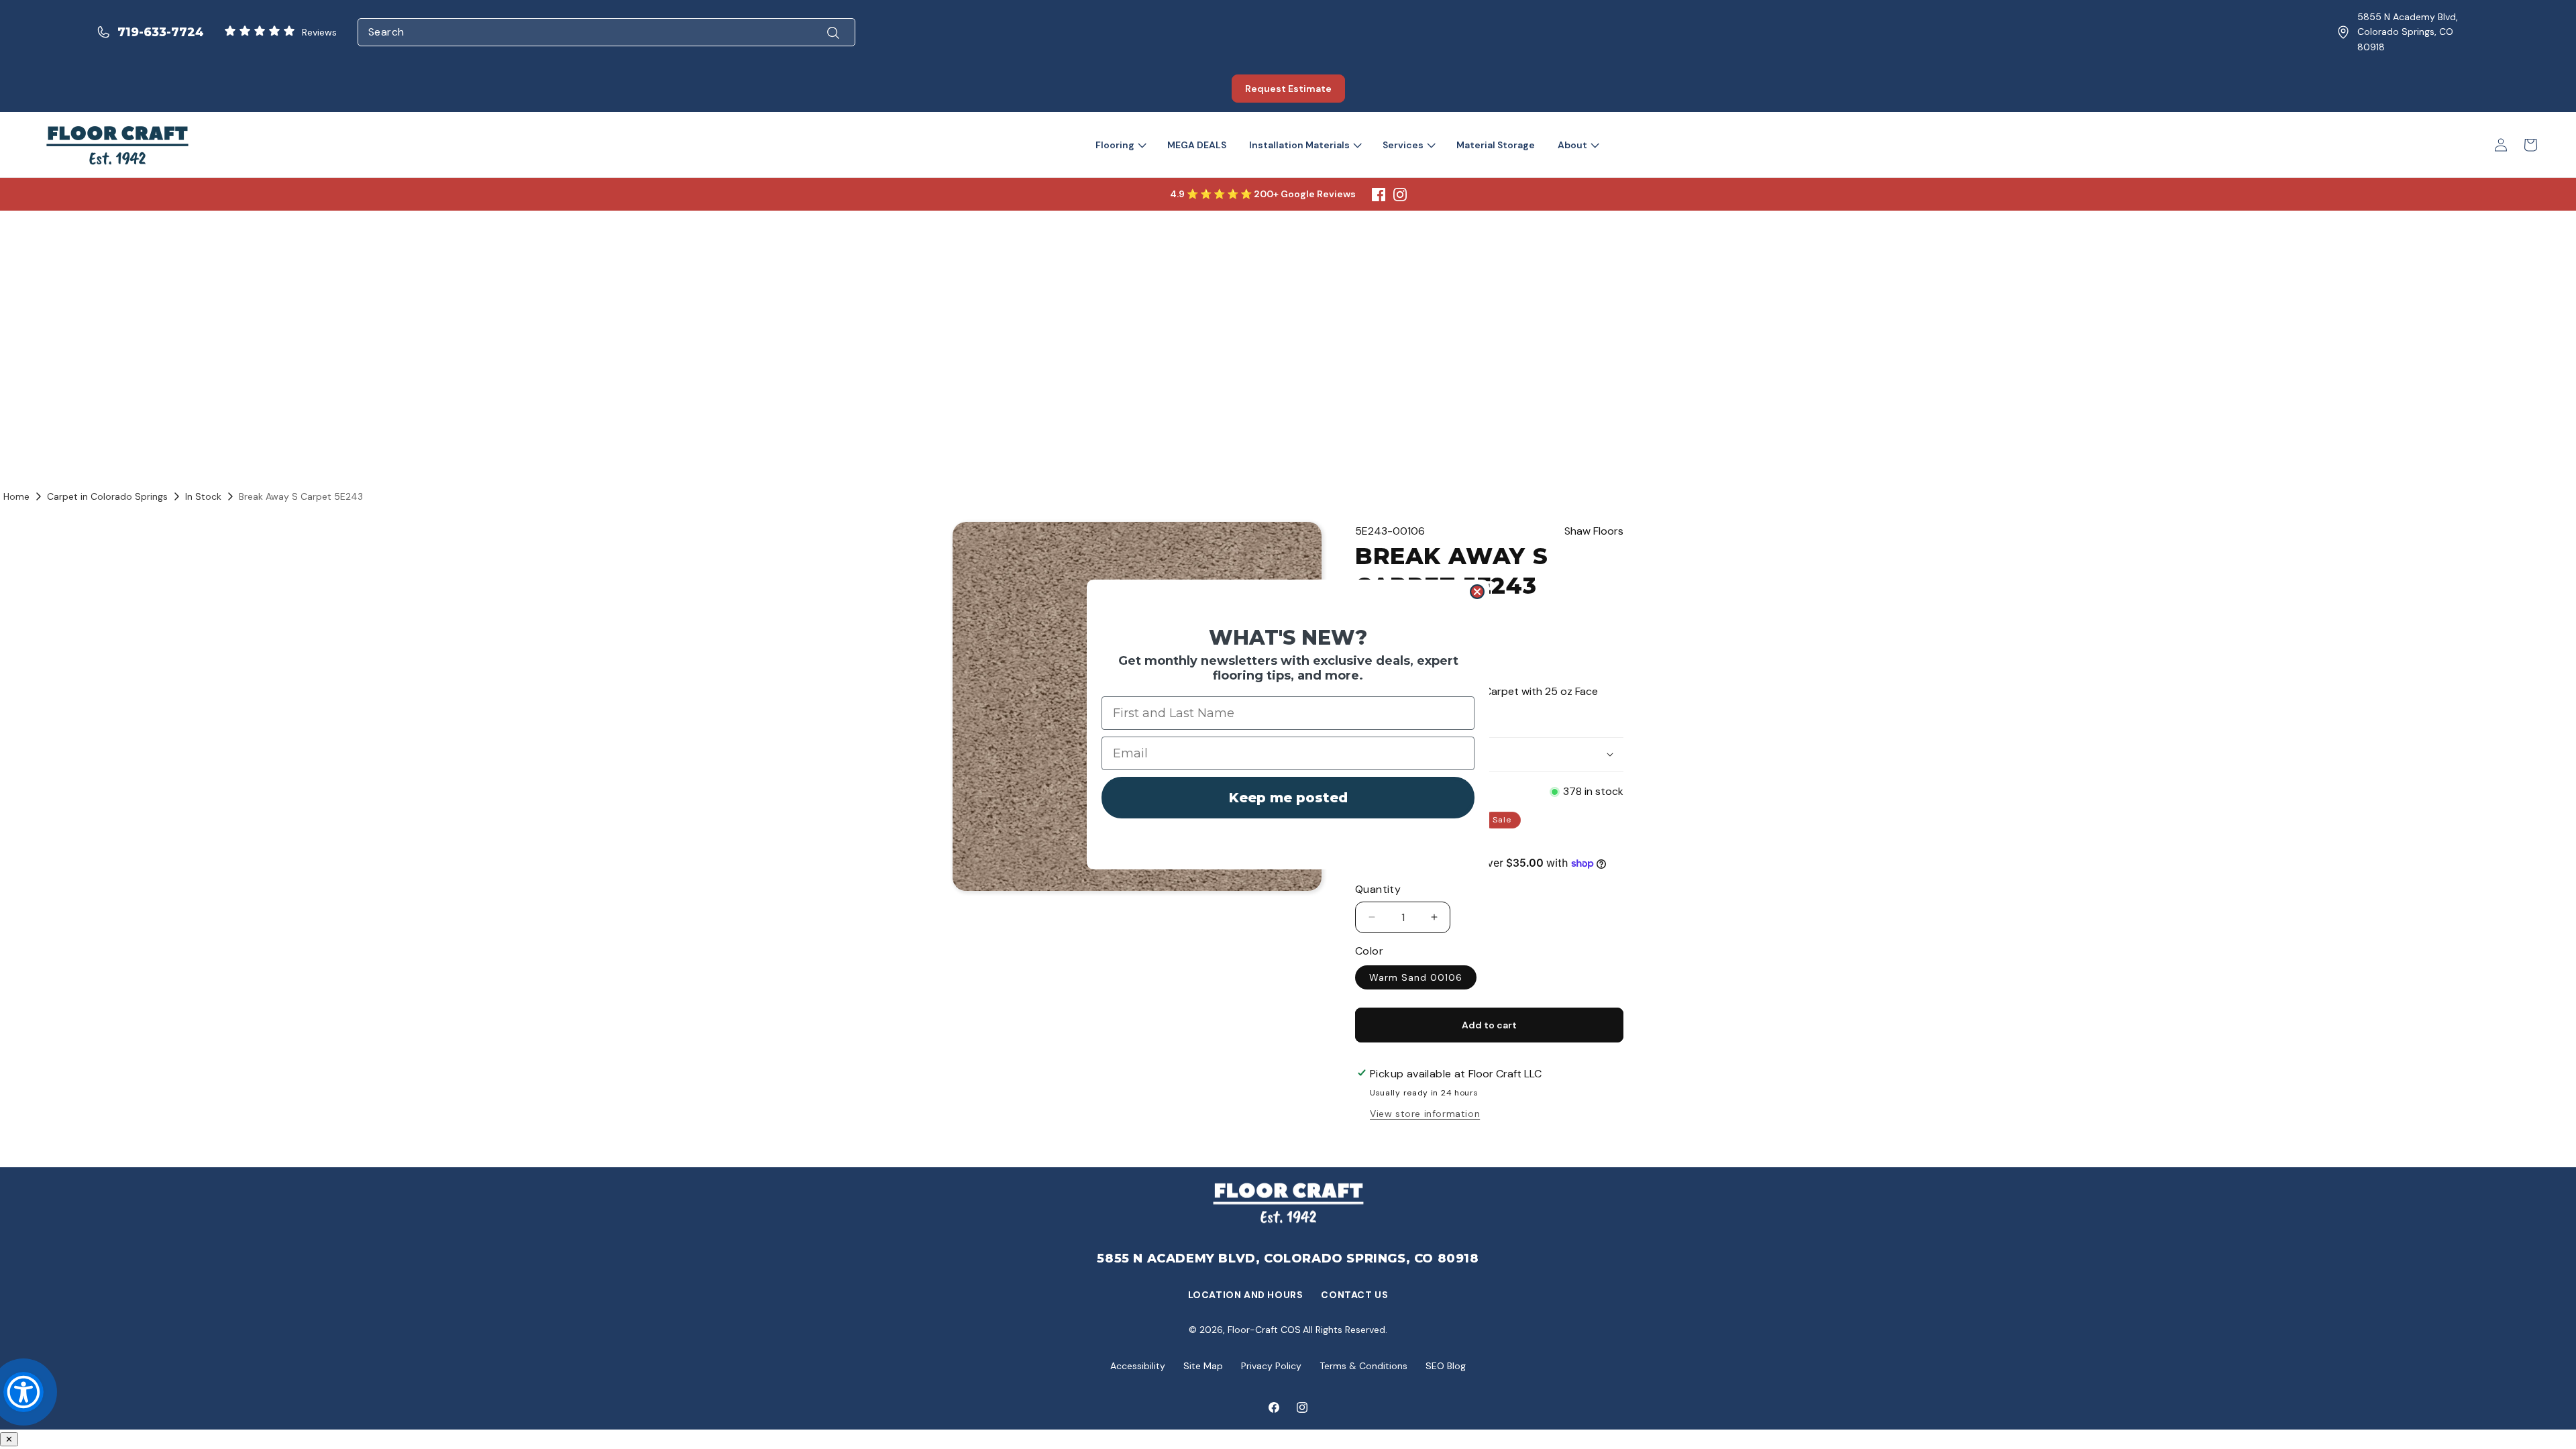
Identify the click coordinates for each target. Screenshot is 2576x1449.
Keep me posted (1288, 798)
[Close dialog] (1477, 592)
